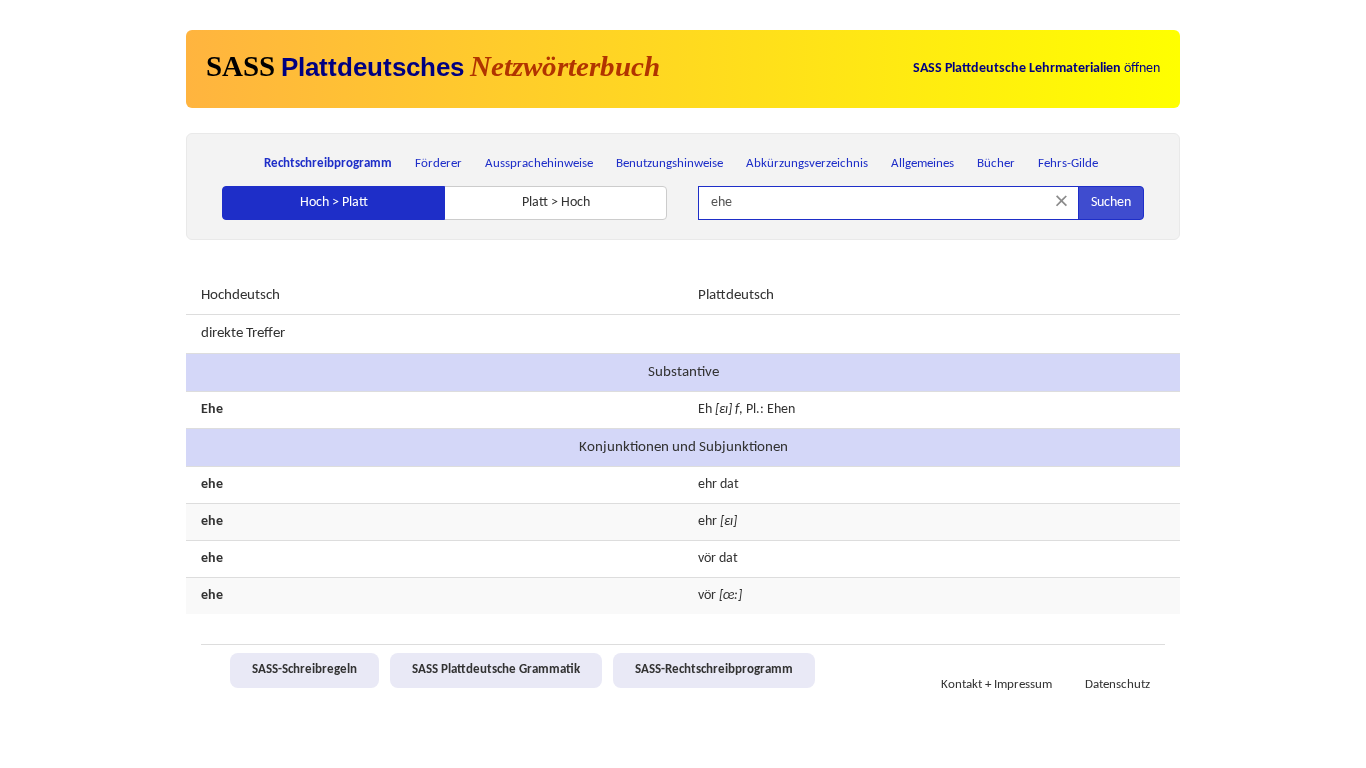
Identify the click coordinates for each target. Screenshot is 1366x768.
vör (707, 558)
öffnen (1036, 68)
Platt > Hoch (556, 202)
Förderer (438, 163)
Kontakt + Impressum (996, 685)
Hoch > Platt (334, 202)
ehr (707, 484)
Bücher (996, 163)
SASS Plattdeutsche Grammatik (496, 670)
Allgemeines (922, 163)
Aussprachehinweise (539, 163)
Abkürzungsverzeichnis (807, 163)
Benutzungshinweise (669, 163)
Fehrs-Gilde (1068, 163)
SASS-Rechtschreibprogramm (714, 670)
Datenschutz (1117, 685)
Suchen (1111, 202)
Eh (705, 409)
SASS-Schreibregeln (304, 670)
